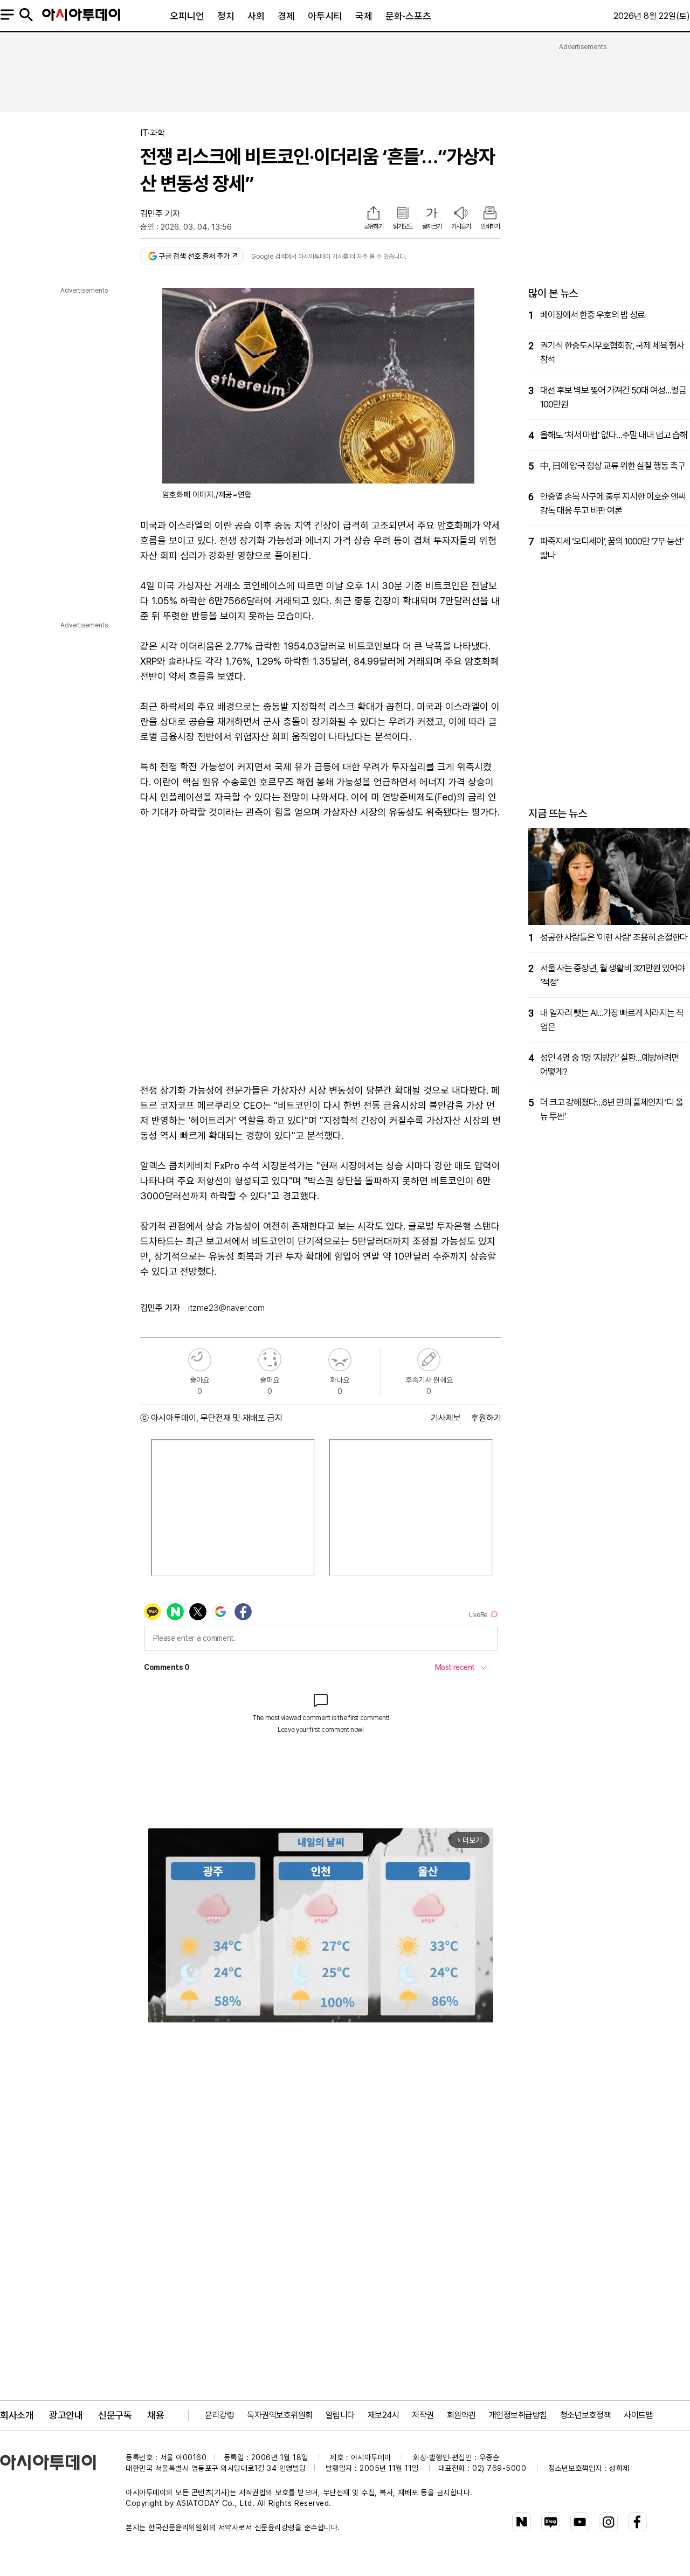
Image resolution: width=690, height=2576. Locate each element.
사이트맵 (638, 2415)
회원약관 (461, 2415)
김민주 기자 (160, 214)
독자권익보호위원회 (280, 2415)
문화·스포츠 (408, 16)
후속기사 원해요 (429, 1360)
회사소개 (17, 2415)
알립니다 (340, 2415)
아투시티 (325, 16)
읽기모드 (403, 226)
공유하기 (374, 226)
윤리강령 (219, 2415)
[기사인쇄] (490, 214)
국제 (364, 16)
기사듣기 (461, 226)
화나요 (340, 1360)
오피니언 (187, 16)
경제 (286, 16)
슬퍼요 (270, 1360)
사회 (256, 16)
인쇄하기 (490, 226)
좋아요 (200, 1360)
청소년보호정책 (586, 2415)
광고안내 (66, 2415)
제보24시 (384, 2415)
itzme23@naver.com (226, 1308)
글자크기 (432, 226)
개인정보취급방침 (518, 2415)
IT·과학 (153, 133)
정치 (226, 16)
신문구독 (115, 2415)
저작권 (423, 2415)
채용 (156, 2415)
